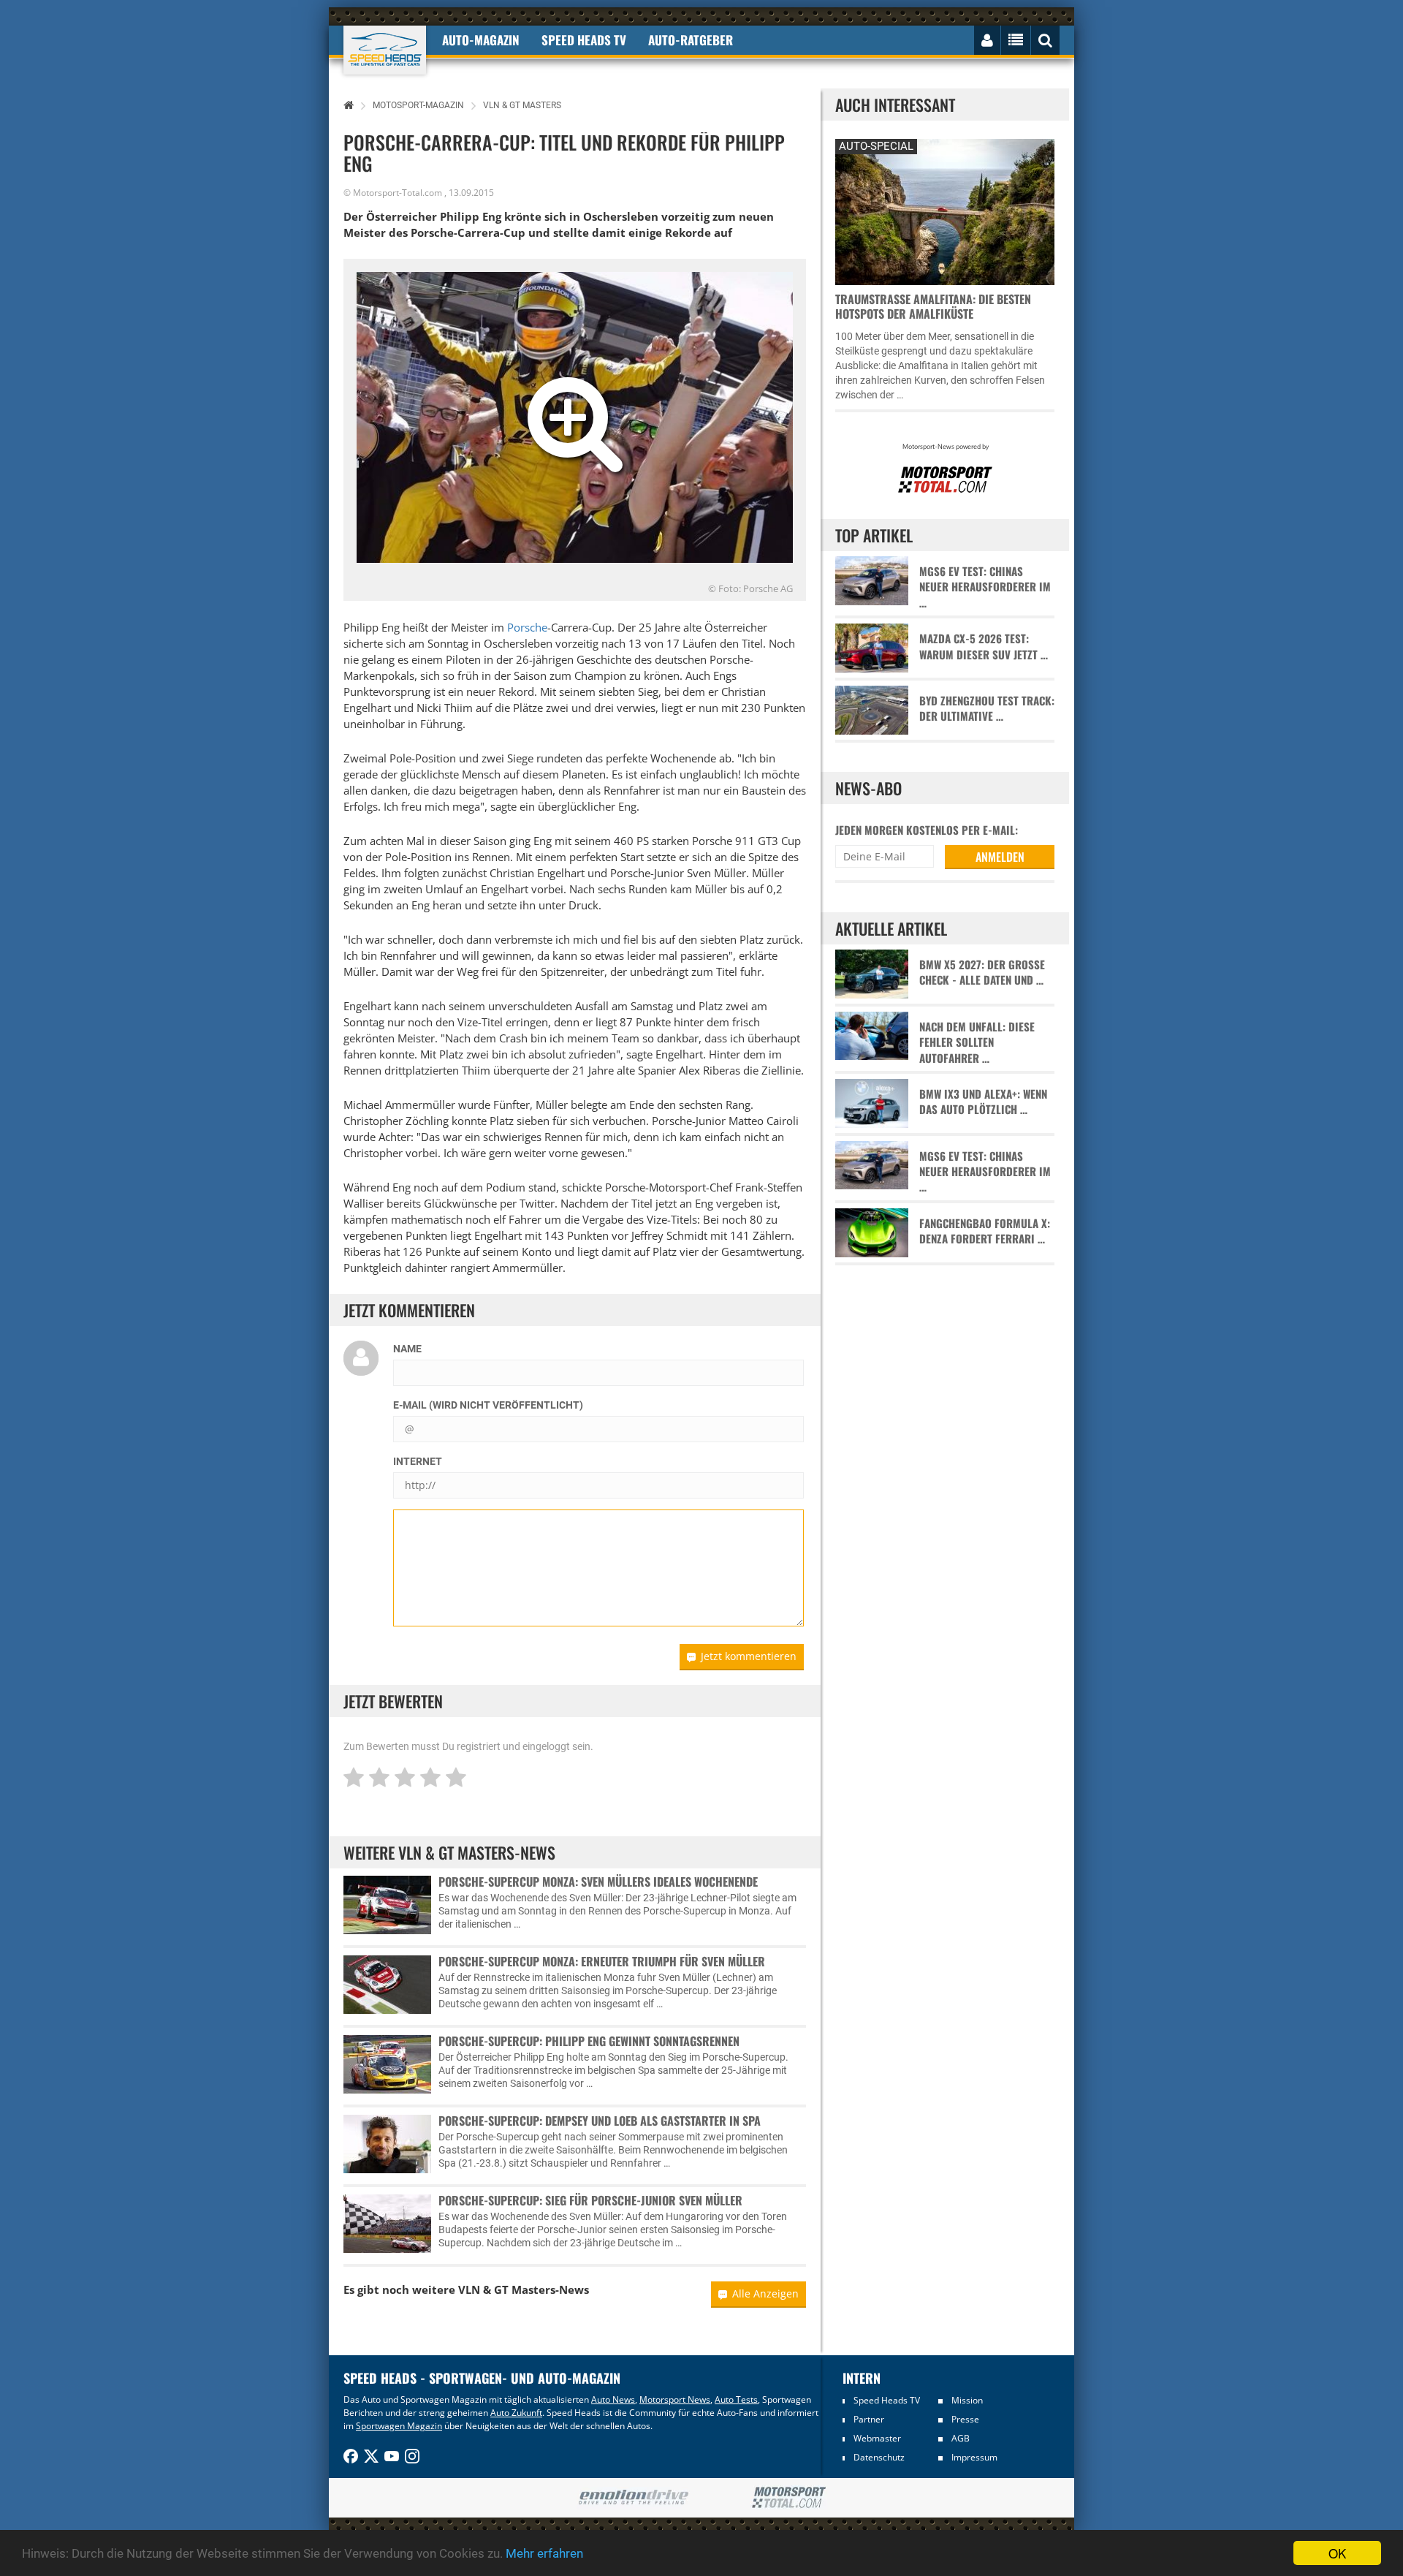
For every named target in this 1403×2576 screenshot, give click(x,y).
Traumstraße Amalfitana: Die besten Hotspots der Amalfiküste (933, 306)
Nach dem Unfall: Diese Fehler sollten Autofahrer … (977, 1042)
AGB (961, 2438)
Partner (869, 2419)
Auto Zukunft (516, 2413)
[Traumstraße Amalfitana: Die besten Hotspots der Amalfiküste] (945, 210)
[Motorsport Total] (789, 2498)
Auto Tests (736, 2399)
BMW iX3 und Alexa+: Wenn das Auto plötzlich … (983, 1102)
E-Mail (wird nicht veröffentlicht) (488, 1405)
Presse (965, 2419)
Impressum (974, 2457)
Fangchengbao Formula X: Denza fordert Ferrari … (985, 1231)
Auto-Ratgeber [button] (691, 40)
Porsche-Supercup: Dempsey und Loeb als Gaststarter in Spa (600, 2121)
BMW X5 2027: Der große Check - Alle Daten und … (982, 972)
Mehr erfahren (544, 2553)
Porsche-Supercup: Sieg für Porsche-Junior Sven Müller (590, 2200)
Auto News (613, 2399)
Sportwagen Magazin (399, 2426)
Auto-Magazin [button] (481, 40)
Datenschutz (879, 2457)
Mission (967, 2400)
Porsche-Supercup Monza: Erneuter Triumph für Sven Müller (602, 1961)
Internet (418, 1461)
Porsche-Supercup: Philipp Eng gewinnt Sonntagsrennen (589, 2041)
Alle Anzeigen (765, 2293)
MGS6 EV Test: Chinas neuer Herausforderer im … (985, 587)
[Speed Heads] (385, 50)
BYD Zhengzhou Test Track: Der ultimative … (987, 708)
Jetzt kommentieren (749, 1656)
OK (1337, 2553)
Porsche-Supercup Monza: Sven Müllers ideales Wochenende (598, 1882)
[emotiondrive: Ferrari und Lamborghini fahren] (633, 2498)
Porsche (527, 627)
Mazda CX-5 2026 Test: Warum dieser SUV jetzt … (984, 646)
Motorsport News (675, 2399)
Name (407, 1349)
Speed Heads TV (887, 2400)
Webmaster (877, 2438)
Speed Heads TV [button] (584, 40)
